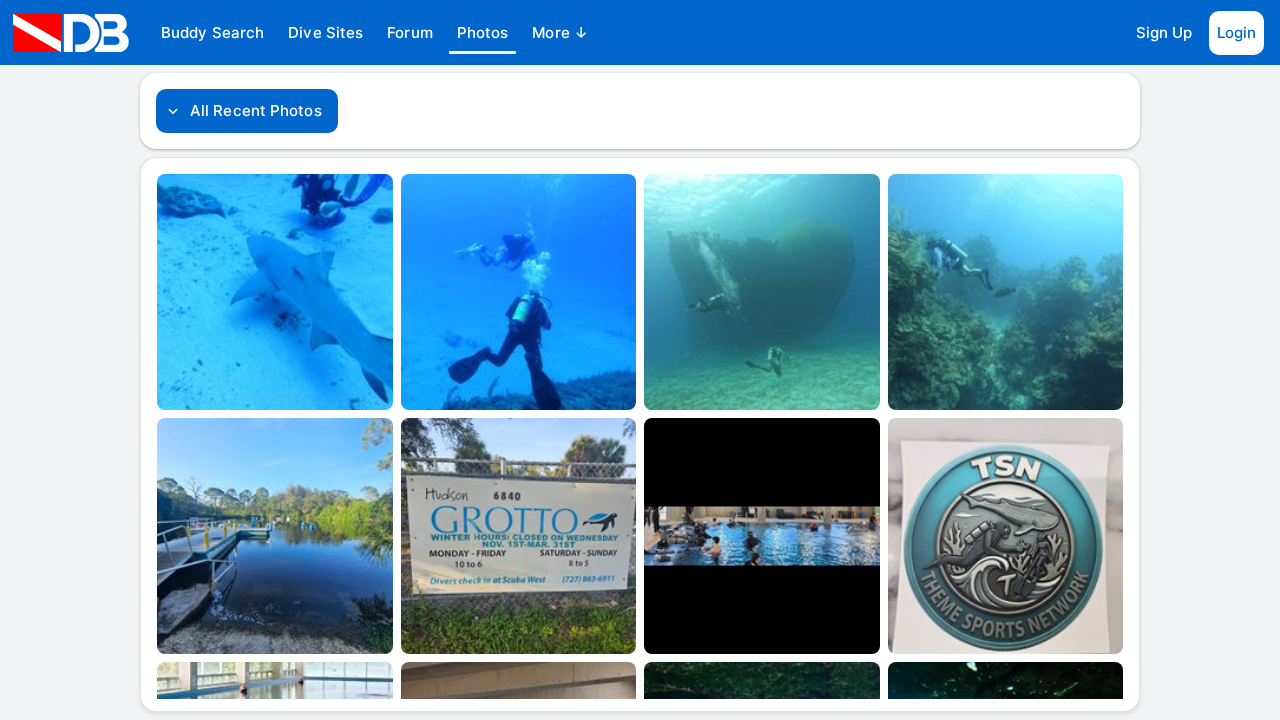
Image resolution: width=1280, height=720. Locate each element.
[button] (212, 33)
